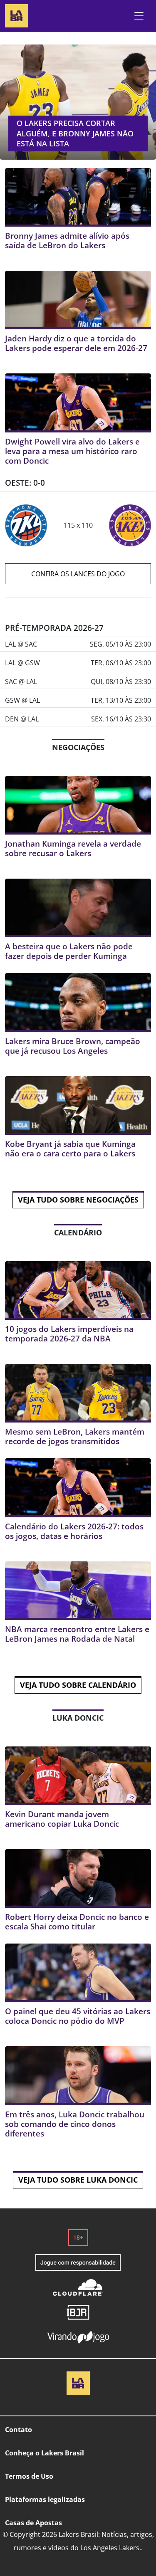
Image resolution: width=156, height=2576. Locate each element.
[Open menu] (139, 16)
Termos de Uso (29, 2476)
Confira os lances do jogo (78, 574)
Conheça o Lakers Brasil (45, 2453)
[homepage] (17, 15)
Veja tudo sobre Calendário (78, 1685)
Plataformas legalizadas (45, 2499)
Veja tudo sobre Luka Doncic (78, 2180)
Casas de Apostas (33, 2523)
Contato (19, 2430)
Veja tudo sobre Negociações (78, 1200)
